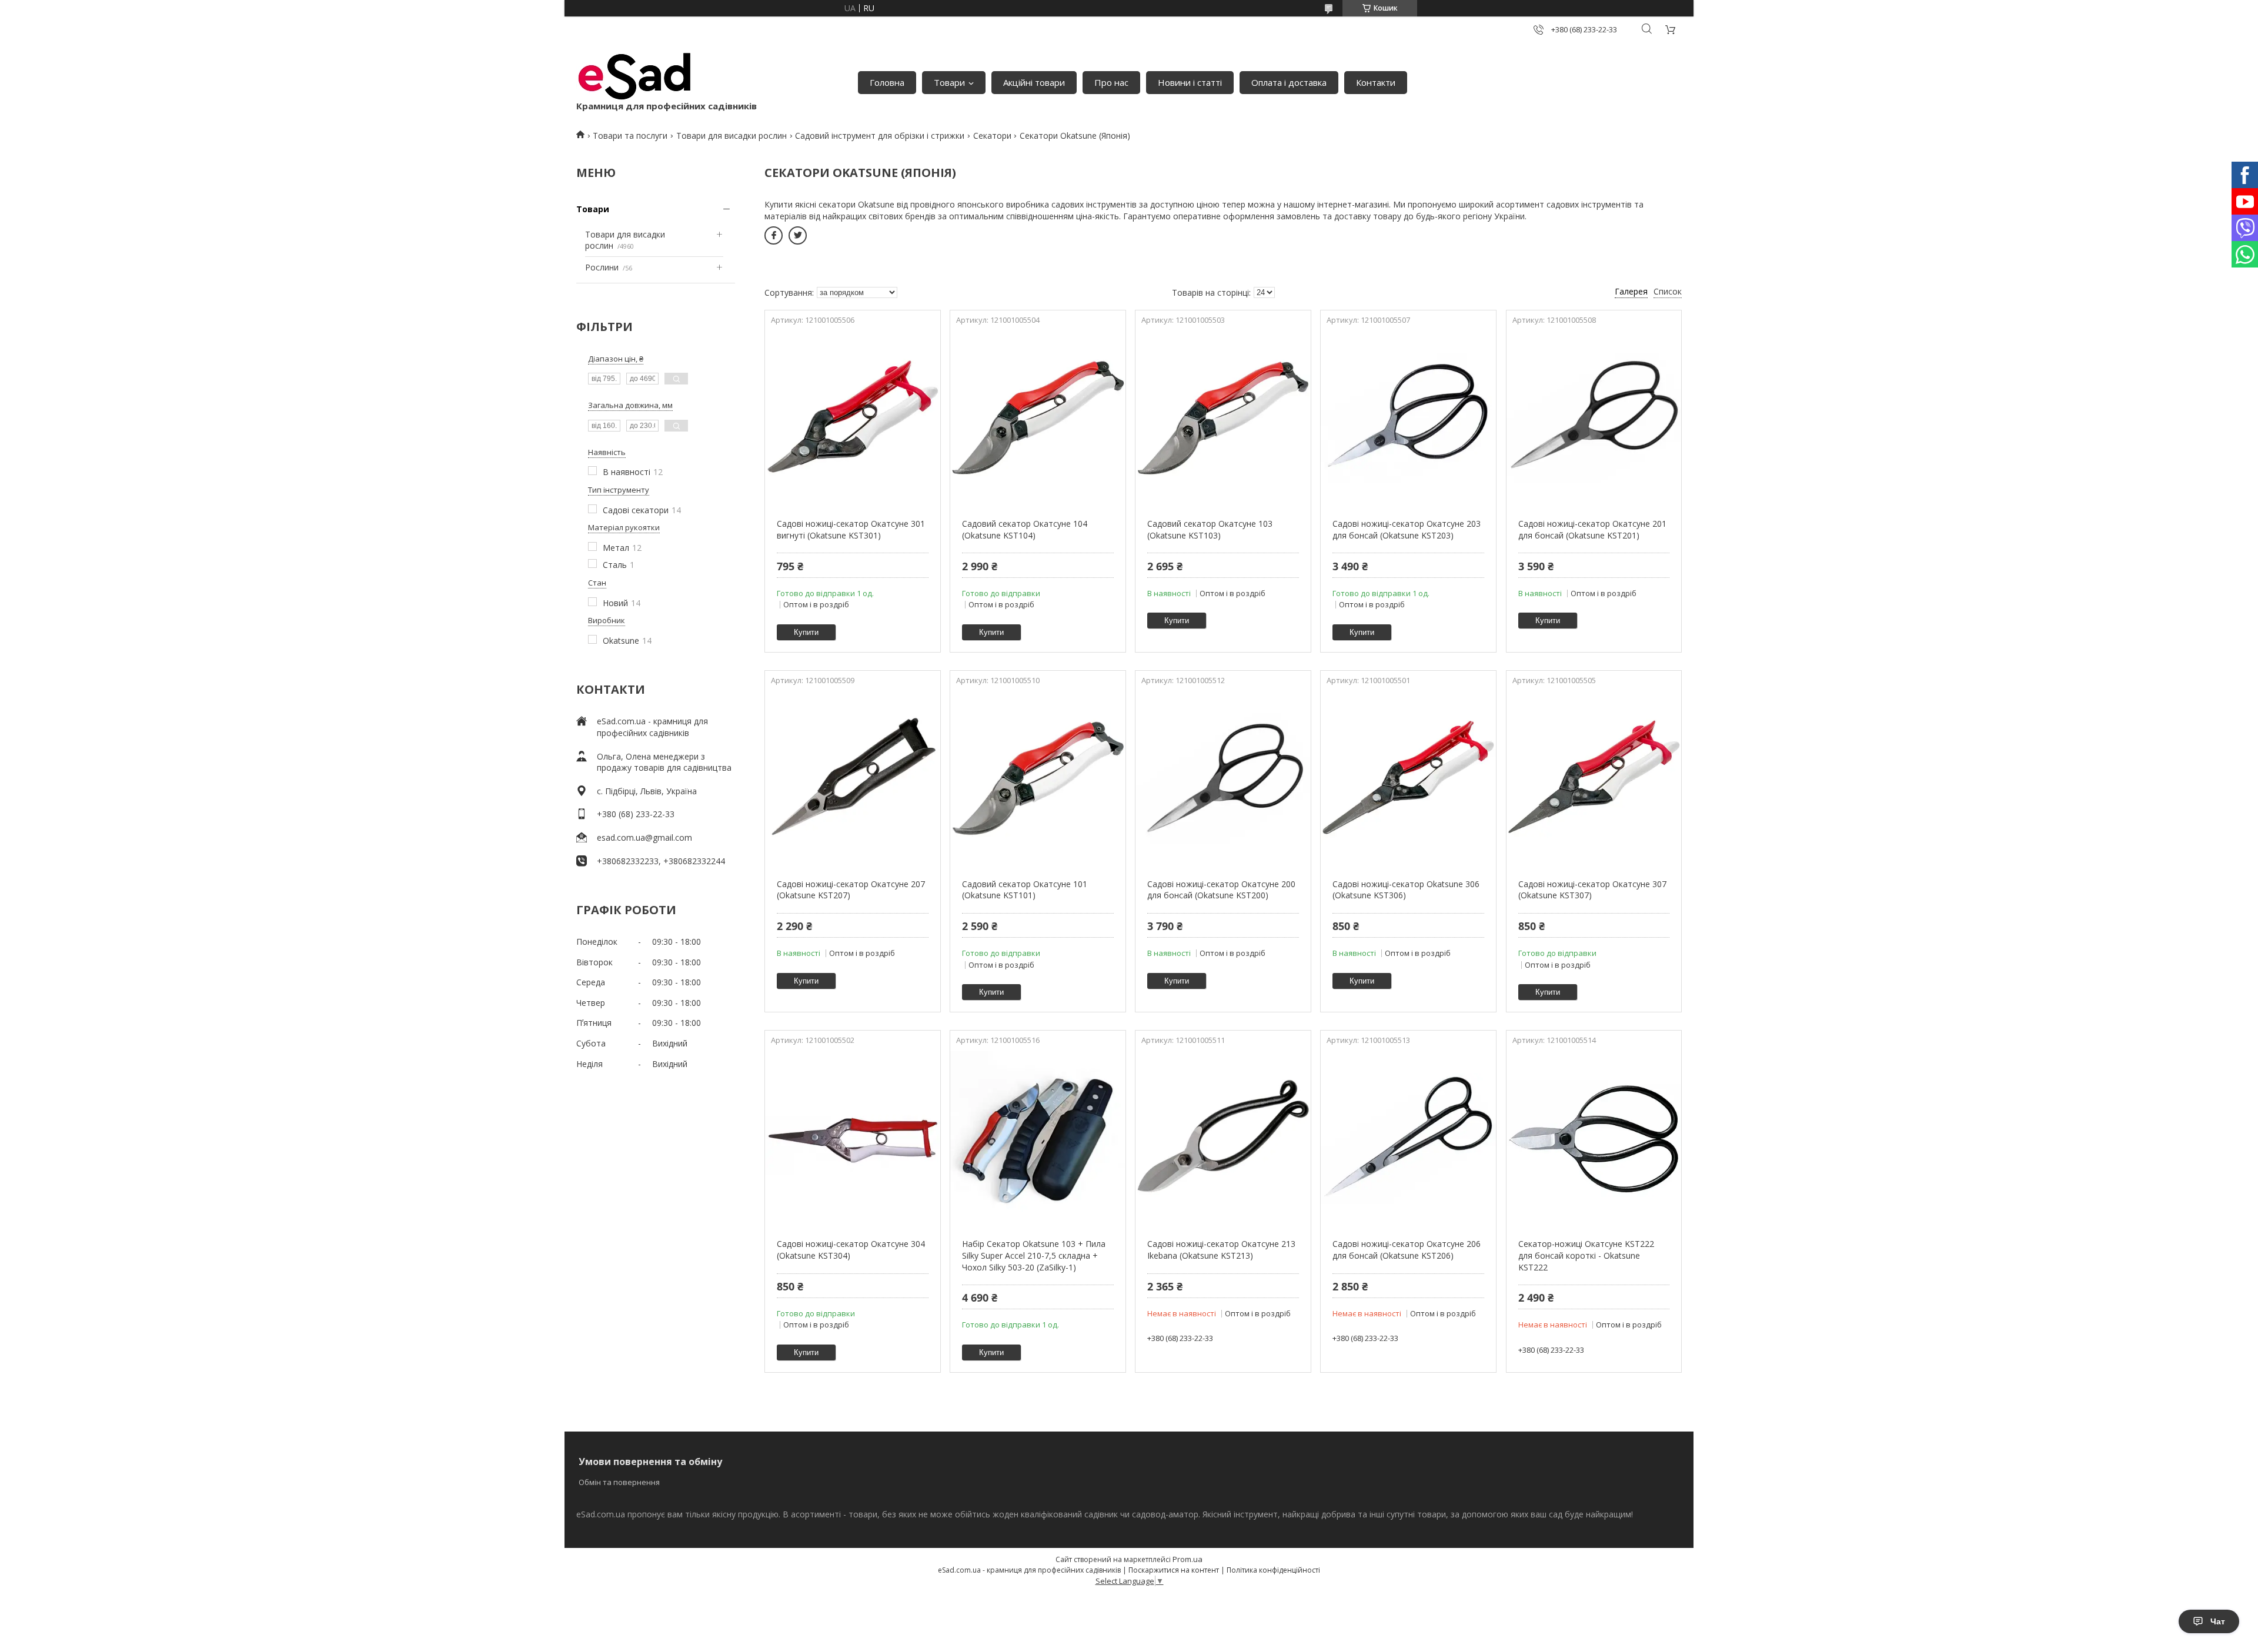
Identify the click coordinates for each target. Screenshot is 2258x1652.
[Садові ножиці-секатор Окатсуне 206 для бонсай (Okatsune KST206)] (1408, 1138)
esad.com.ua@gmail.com (644, 837)
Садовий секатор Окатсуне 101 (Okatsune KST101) (1025, 890)
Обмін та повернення (619, 1482)
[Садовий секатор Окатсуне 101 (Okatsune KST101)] (1038, 778)
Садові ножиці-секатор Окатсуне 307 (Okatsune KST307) (1592, 890)
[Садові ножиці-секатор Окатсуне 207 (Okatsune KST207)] (852, 778)
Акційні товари (1034, 82)
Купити (806, 632)
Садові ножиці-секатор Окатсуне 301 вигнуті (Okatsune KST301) (851, 529)
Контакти (1376, 82)
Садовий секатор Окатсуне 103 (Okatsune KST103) (1210, 529)
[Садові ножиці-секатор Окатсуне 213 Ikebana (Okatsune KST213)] (1223, 1138)
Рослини (602, 267)
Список (1668, 291)
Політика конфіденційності (1273, 1570)
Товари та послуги (630, 136)
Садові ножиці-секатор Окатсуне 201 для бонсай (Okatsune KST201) (1592, 529)
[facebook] (774, 235)
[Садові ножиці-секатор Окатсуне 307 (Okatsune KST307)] (1594, 778)
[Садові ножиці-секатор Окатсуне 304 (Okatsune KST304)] (852, 1138)
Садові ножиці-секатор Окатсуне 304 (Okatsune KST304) (851, 1250)
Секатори (992, 136)
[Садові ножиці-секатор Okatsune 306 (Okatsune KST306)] (1408, 778)
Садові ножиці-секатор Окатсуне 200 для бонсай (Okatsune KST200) (1221, 890)
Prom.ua (1188, 1559)
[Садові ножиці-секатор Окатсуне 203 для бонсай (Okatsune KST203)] (1408, 418)
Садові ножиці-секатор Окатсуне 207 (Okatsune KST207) (851, 890)
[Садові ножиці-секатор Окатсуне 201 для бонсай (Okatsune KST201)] (1594, 418)
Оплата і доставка (1289, 82)
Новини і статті (1190, 82)
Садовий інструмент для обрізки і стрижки (880, 136)
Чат (2218, 1621)
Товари (949, 82)
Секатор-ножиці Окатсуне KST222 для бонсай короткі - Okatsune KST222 (1586, 1255)
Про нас (1111, 82)
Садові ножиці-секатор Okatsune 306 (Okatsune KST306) (1406, 890)
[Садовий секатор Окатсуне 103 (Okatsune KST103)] (1223, 418)
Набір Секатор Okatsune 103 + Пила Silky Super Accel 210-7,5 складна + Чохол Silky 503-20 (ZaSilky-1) (1034, 1255)
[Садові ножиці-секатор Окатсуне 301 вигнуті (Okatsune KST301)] (852, 418)
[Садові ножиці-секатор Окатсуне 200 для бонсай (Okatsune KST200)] (1223, 778)
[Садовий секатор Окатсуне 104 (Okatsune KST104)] (1038, 418)
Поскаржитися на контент (1174, 1570)
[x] (798, 235)
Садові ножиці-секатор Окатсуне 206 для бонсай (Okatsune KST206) (1407, 1250)
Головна (887, 82)
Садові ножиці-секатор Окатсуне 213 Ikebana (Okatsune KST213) (1221, 1250)
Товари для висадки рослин (731, 136)
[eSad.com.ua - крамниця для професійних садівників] (635, 76)
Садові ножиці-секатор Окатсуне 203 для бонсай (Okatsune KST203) (1407, 529)
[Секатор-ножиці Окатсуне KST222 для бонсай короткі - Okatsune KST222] (1594, 1138)
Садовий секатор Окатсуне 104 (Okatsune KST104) (1025, 529)
